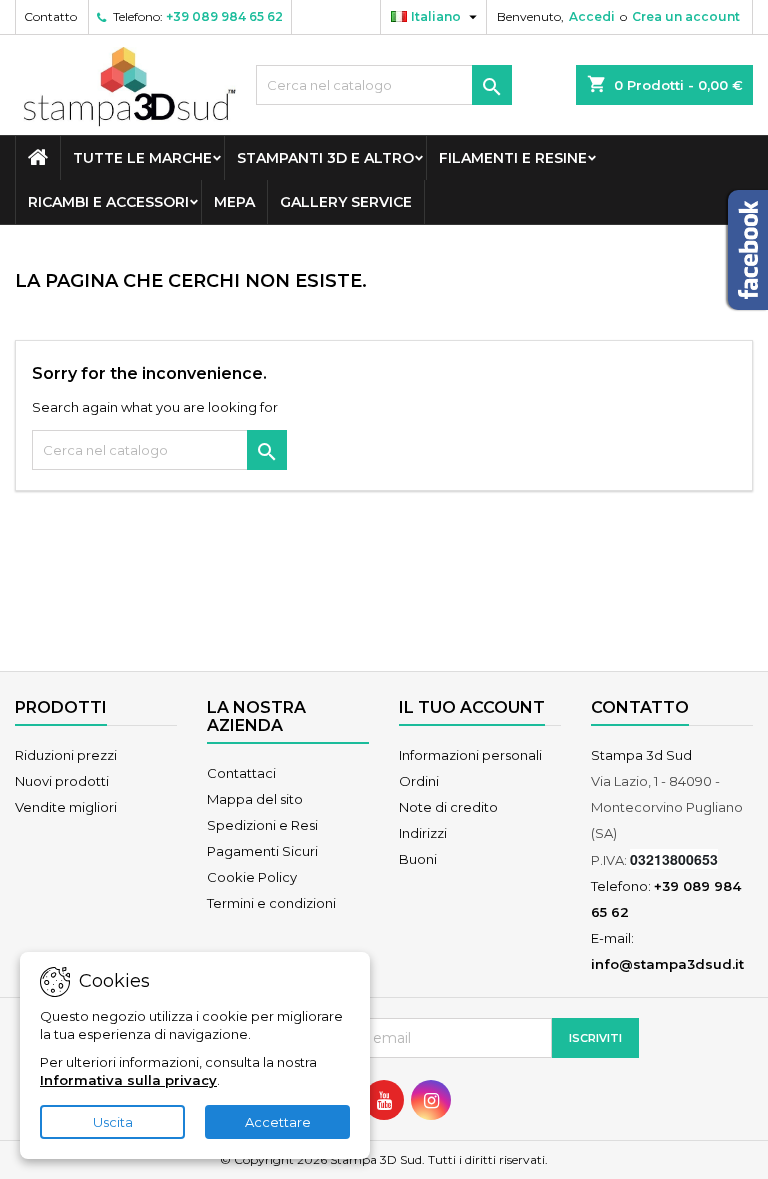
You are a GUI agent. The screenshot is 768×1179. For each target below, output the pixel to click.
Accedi (592, 16)
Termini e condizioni (271, 903)
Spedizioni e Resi (262, 825)
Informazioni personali (470, 755)
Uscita (113, 1122)
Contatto (50, 16)
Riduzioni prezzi (66, 755)
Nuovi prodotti (62, 781)
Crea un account (686, 16)
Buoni (418, 859)
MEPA (234, 202)
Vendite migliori (66, 807)
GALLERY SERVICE (346, 202)
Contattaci (241, 773)
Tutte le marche (142, 158)
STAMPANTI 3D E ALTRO (325, 158)
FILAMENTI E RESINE (513, 158)
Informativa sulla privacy (128, 1080)
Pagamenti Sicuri (262, 851)
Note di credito (448, 807)
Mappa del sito (255, 799)
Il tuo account (472, 707)
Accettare (278, 1122)
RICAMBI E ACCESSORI (108, 202)
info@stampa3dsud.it (667, 964)
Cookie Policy (252, 877)
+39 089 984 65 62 (224, 16)
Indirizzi (423, 833)
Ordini (419, 781)
